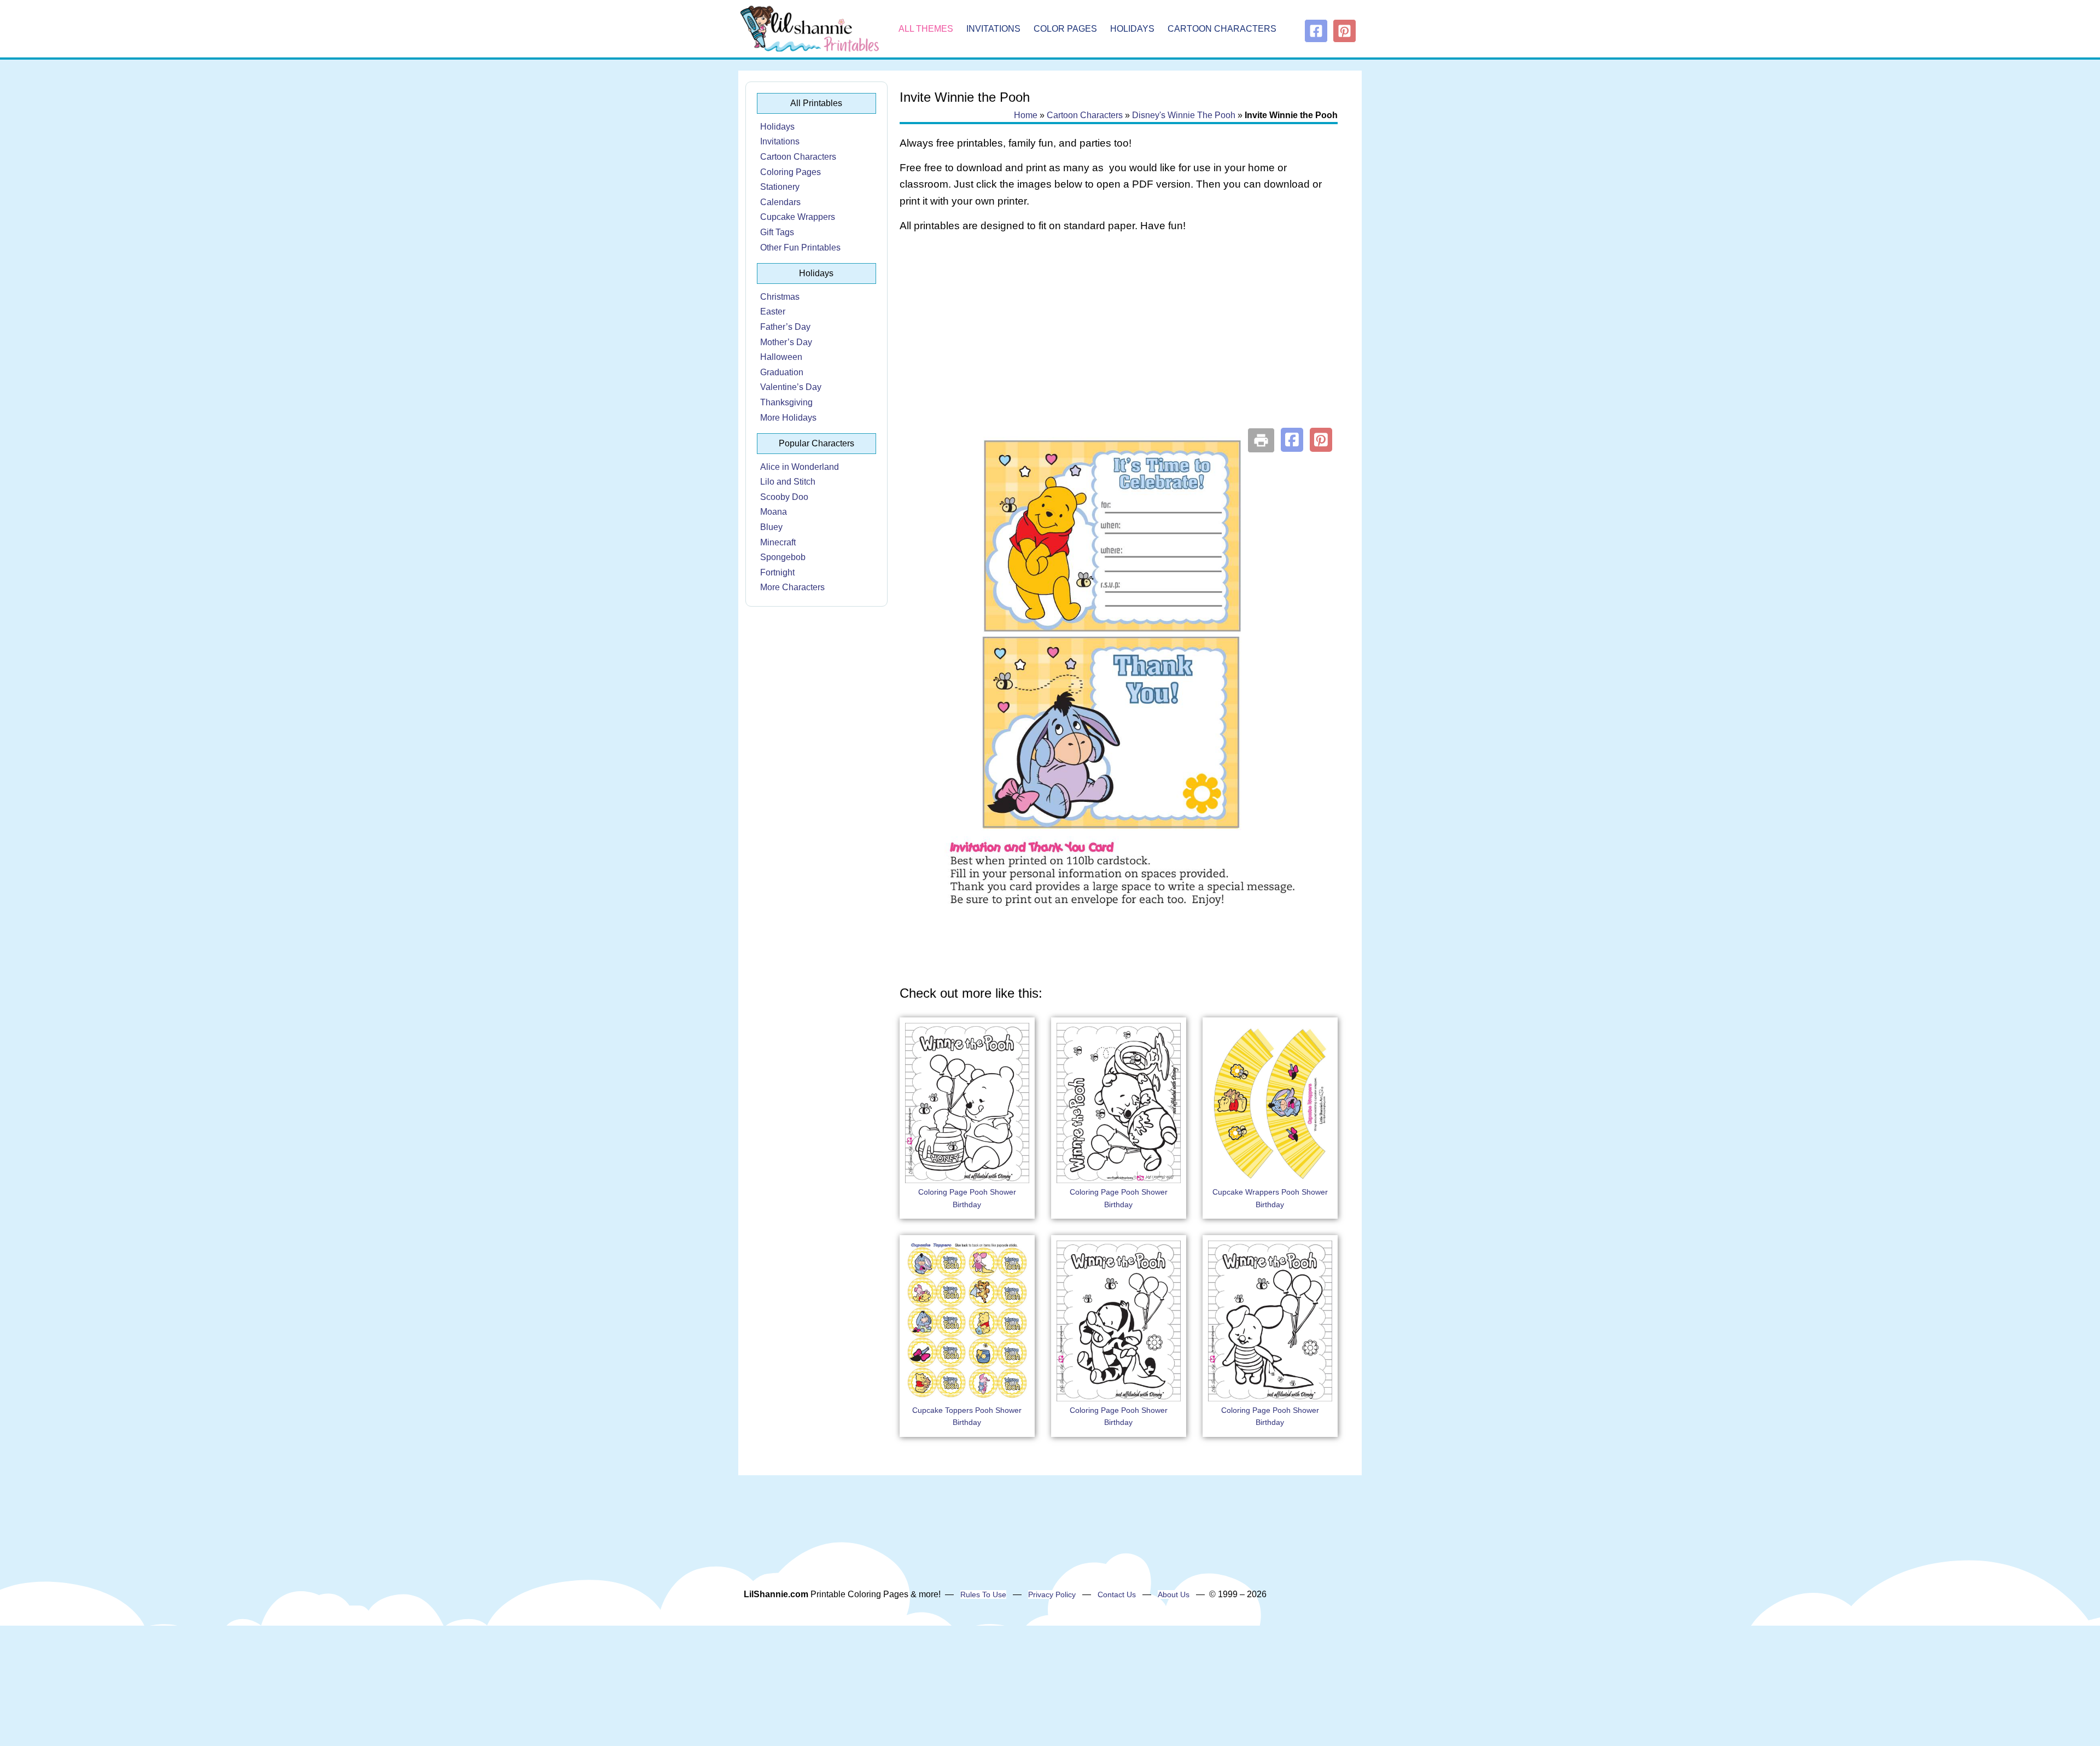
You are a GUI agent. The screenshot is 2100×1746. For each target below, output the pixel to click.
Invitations (993, 29)
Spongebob (783, 557)
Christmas (780, 297)
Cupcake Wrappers (798, 217)
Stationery (780, 187)
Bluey (771, 527)
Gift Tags (777, 232)
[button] (1292, 440)
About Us (1174, 1594)
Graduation (782, 372)
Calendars (780, 202)
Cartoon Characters (1222, 29)
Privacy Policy (1052, 1594)
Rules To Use (983, 1594)
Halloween (781, 357)
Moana (774, 512)
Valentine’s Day (791, 387)
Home (1026, 115)
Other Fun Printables (800, 248)
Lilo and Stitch (788, 482)
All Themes (926, 29)
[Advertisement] (1119, 329)
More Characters (792, 587)
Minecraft (778, 542)
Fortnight (777, 572)
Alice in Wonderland (800, 467)
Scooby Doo (784, 497)
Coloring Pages (791, 172)
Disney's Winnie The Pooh (1184, 115)
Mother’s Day (786, 342)
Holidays (1132, 29)
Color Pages (1065, 29)
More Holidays (788, 418)
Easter (773, 312)
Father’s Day (785, 327)
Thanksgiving (786, 402)
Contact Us (1117, 1594)
